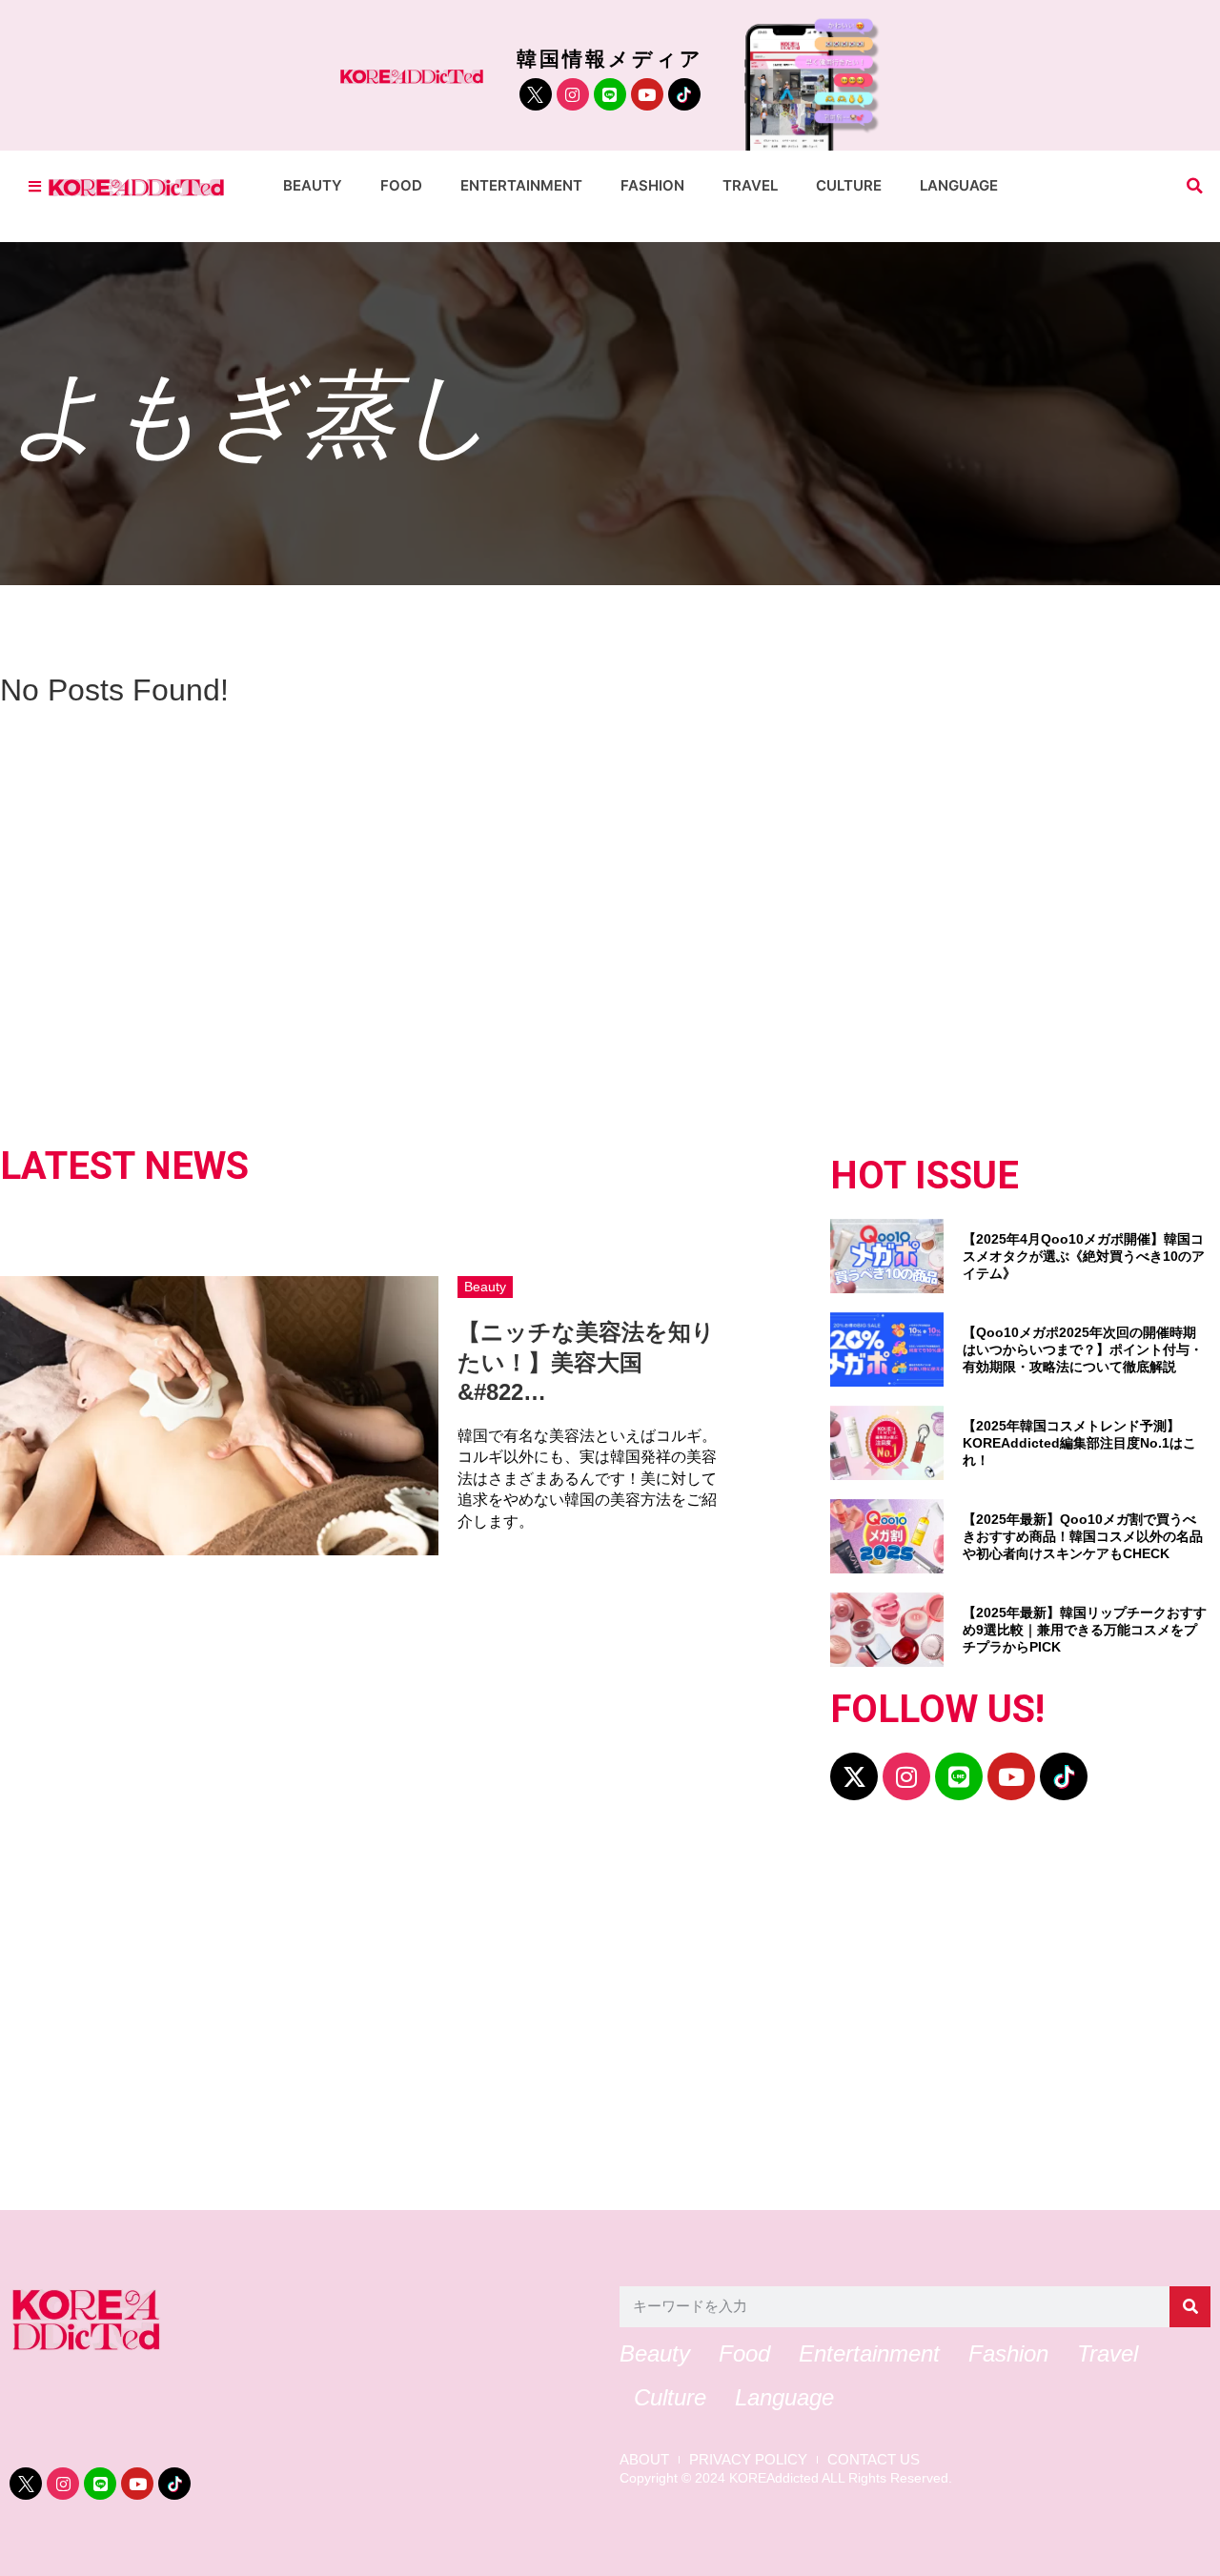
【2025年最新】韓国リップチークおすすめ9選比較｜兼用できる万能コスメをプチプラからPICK (1085, 1630)
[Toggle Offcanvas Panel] (35, 186)
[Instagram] (573, 94)
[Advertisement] (581, 2015)
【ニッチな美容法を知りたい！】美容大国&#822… (586, 1361)
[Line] (610, 94)
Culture (849, 185)
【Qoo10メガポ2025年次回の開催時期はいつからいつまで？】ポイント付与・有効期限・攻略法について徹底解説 (1083, 1349)
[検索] (1190, 2307)
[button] (1195, 186)
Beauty (313, 185)
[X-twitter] (854, 1776)
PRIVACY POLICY (748, 2460)
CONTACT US (874, 2460)
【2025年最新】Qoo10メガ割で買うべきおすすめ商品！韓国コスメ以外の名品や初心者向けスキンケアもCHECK (1083, 1536)
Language (959, 185)
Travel (750, 185)
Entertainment (521, 185)
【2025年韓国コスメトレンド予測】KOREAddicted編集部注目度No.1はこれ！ (1079, 1443)
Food (401, 185)
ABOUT (644, 2460)
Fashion (652, 185)
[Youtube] (647, 94)
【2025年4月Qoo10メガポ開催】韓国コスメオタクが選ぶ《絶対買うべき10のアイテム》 (1084, 1256)
